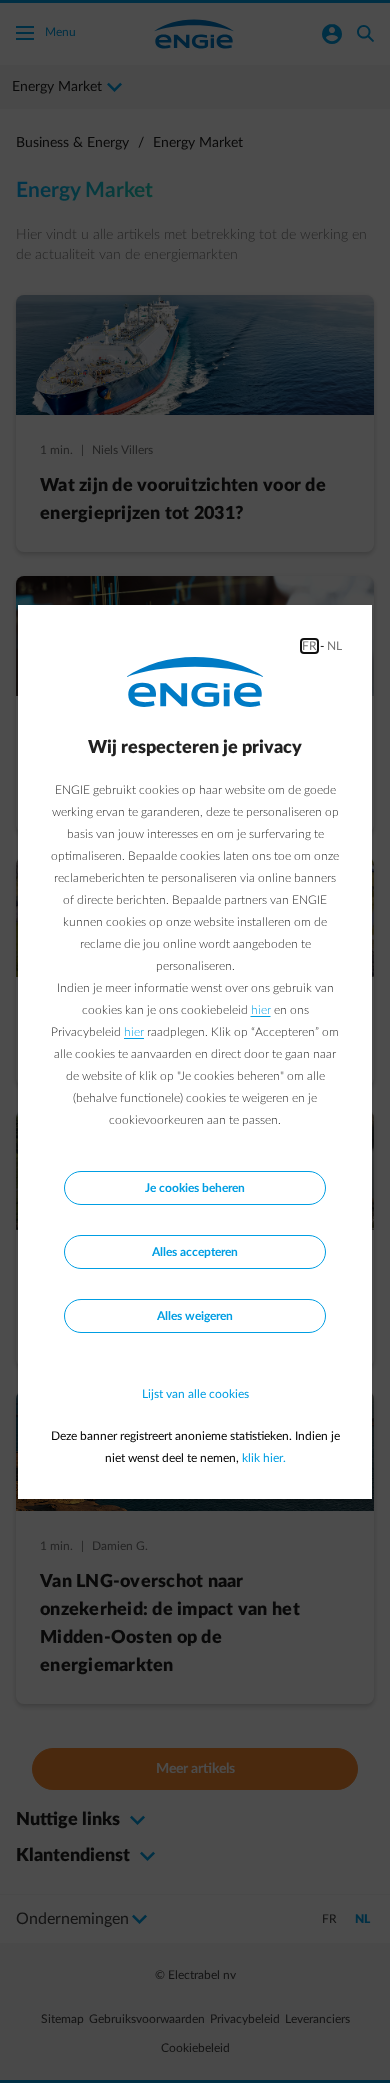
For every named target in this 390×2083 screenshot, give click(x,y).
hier (261, 1010)
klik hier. (264, 1458)
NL (334, 646)
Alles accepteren (195, 1252)
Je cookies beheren (195, 1188)
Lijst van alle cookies (195, 1394)
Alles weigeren (195, 1316)
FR (309, 646)
